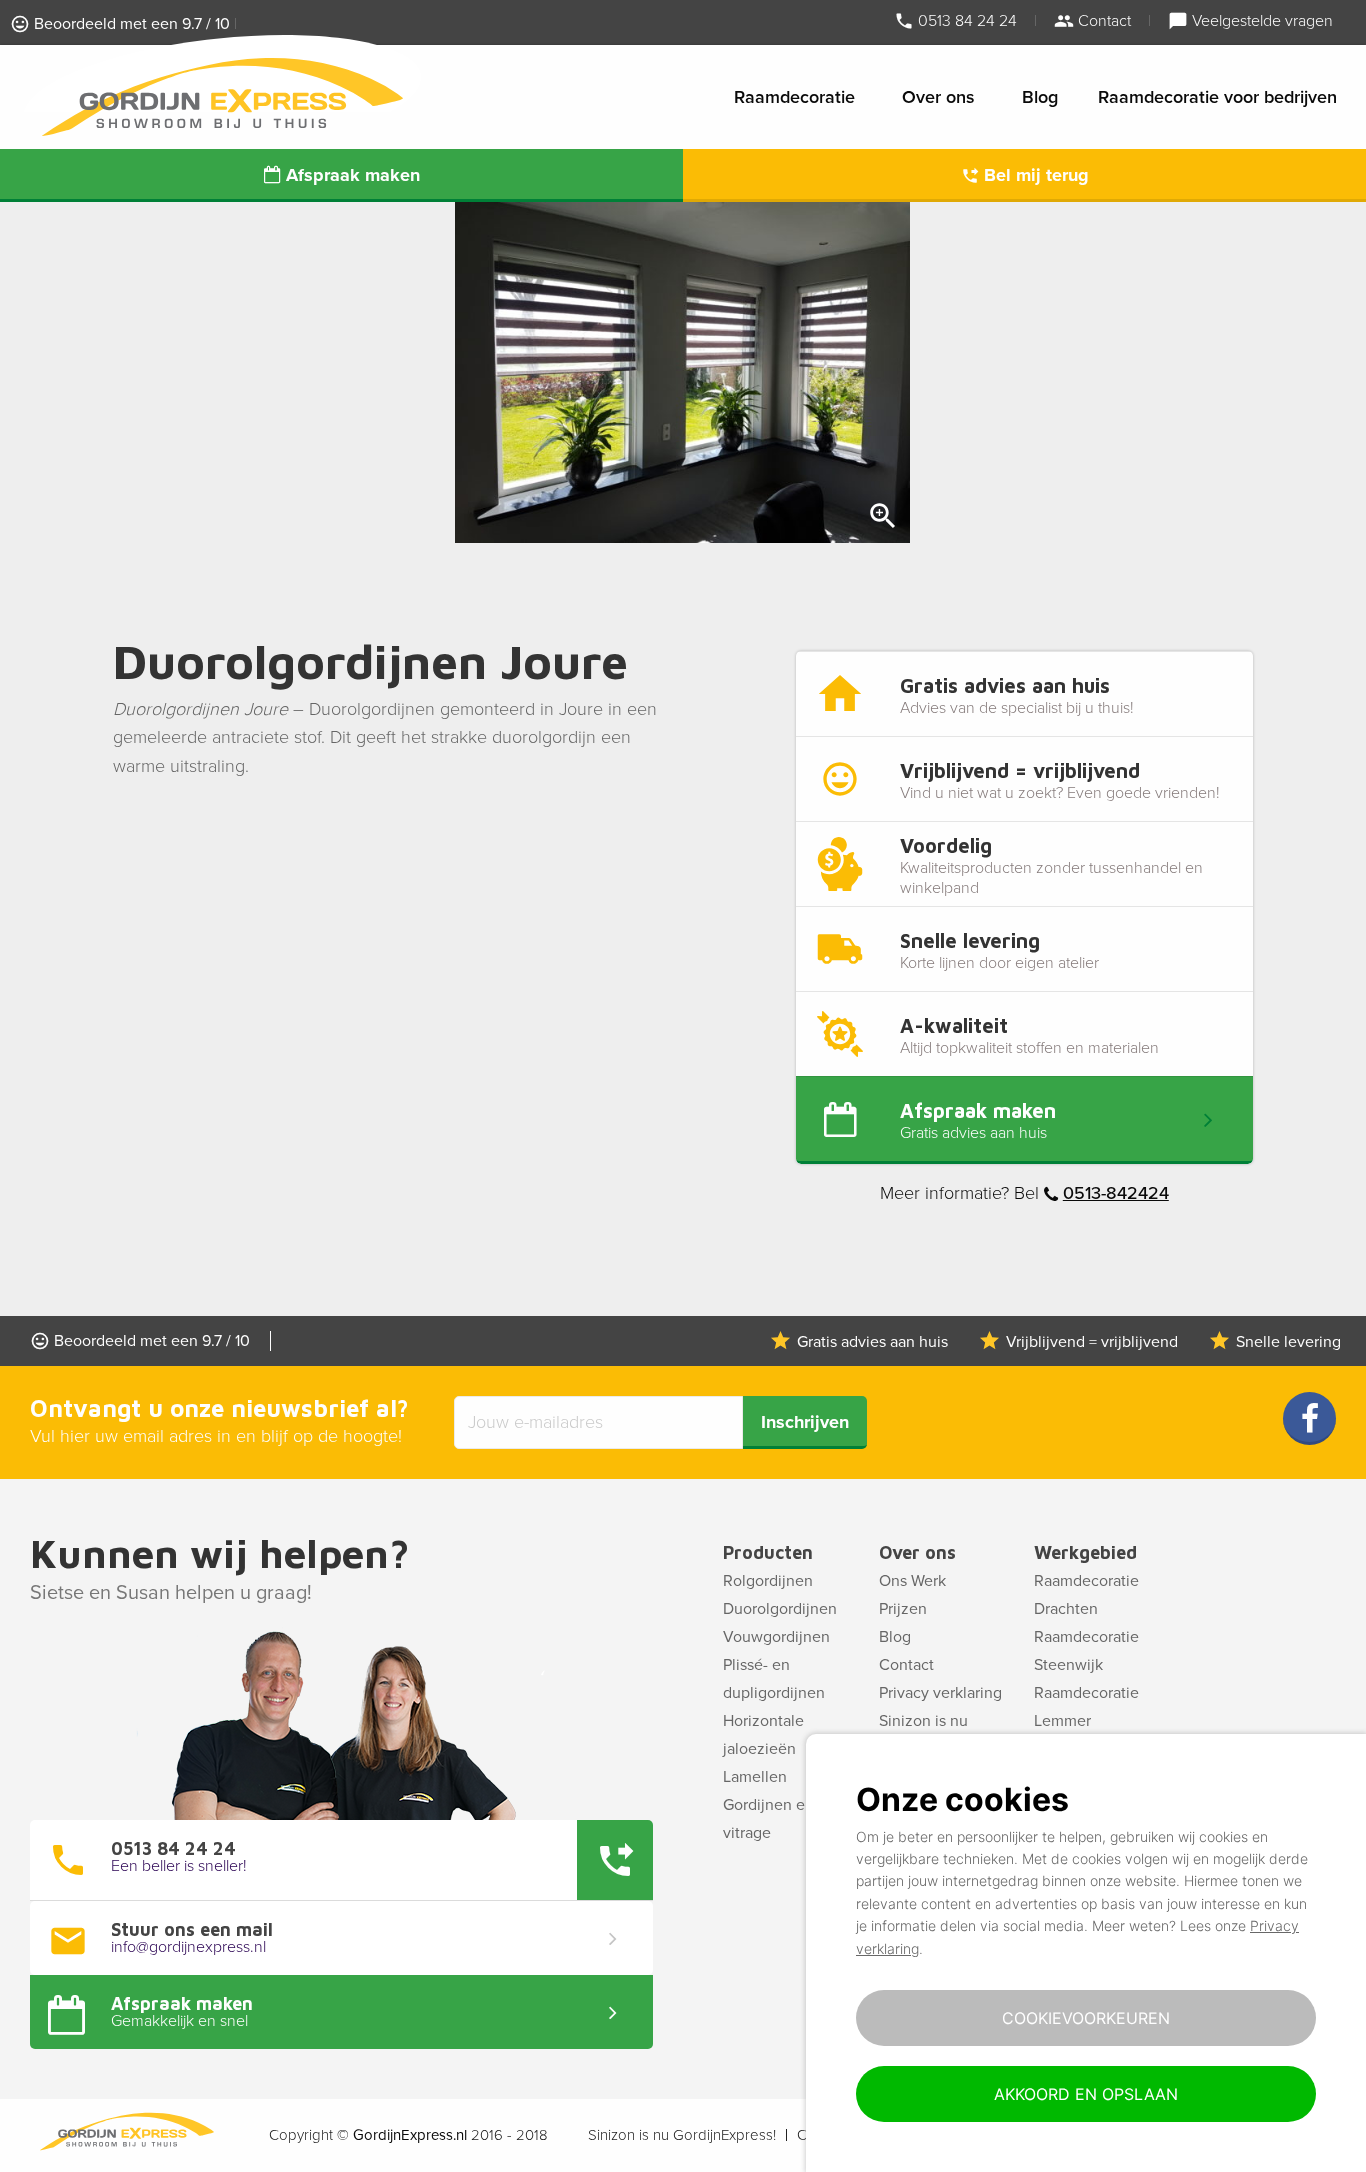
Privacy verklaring (940, 1693)
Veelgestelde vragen (1260, 20)
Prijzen (903, 1609)
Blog (1040, 97)
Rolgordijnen (768, 1581)
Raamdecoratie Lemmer (1086, 1707)
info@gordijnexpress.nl (188, 1947)
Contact (1102, 20)
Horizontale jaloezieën (763, 1735)
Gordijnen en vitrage (768, 1819)
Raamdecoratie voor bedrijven (1217, 97)
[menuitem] (798, 97)
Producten (768, 1552)
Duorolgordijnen (780, 1609)
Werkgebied (1085, 1552)
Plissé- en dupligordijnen (774, 1679)
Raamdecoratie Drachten (1086, 1595)
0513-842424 (1116, 1193)
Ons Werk (912, 1581)
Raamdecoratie (794, 97)
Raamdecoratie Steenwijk (1086, 1651)
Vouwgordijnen (776, 1637)
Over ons (938, 97)
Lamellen (755, 1777)
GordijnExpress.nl (410, 2135)
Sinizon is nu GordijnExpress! (682, 2135)
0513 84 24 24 (965, 20)
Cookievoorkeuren (1086, 2018)
